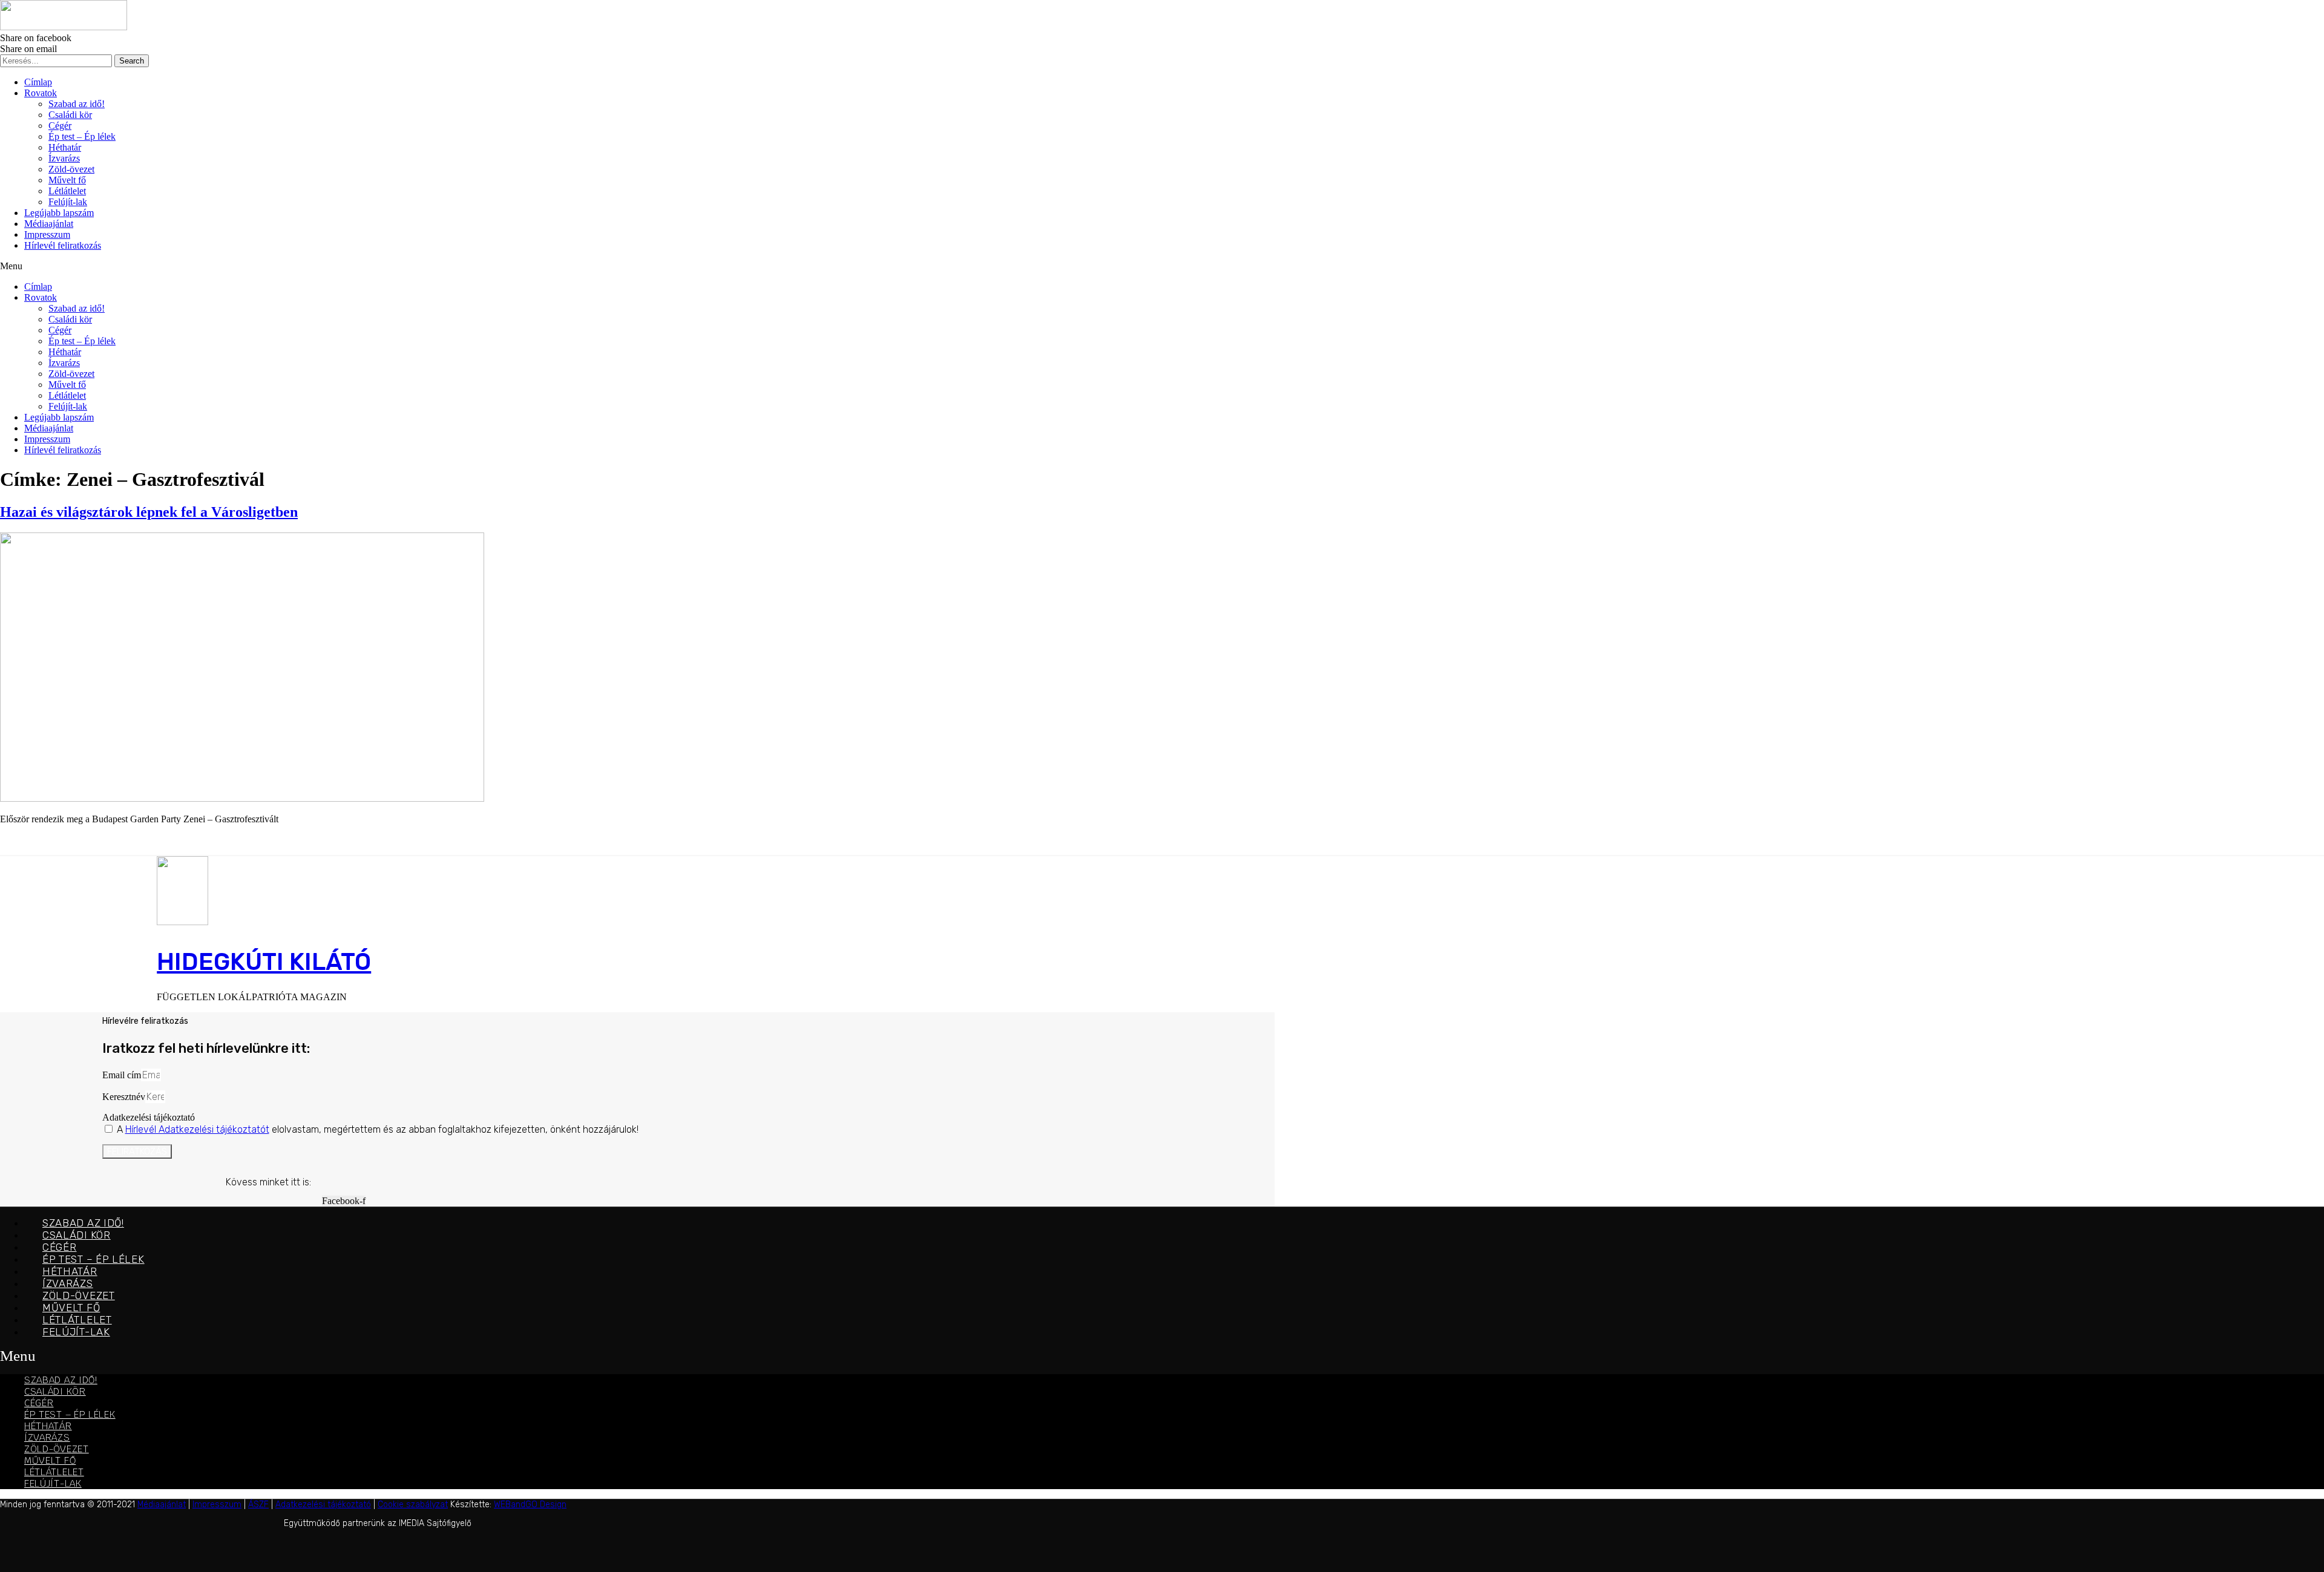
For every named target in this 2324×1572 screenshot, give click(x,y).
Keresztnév (124, 1097)
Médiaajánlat (49, 224)
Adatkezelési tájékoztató (149, 1117)
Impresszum (47, 234)
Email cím (122, 1075)
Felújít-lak (68, 202)
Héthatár (65, 147)
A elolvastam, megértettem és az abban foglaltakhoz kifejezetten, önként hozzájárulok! (378, 1129)
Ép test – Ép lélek (82, 136)
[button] (1162, 266)
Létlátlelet (67, 191)
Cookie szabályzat (413, 1505)
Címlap (38, 82)
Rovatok (41, 93)
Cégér (60, 126)
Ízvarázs (64, 158)
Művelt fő (67, 180)
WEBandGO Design (530, 1505)
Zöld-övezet (71, 169)
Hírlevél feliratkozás (63, 245)
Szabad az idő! (77, 104)
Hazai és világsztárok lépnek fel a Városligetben (149, 512)
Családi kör (70, 115)
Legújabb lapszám (59, 213)
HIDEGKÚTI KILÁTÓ (264, 962)
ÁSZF (258, 1505)
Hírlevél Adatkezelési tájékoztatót (197, 1129)
